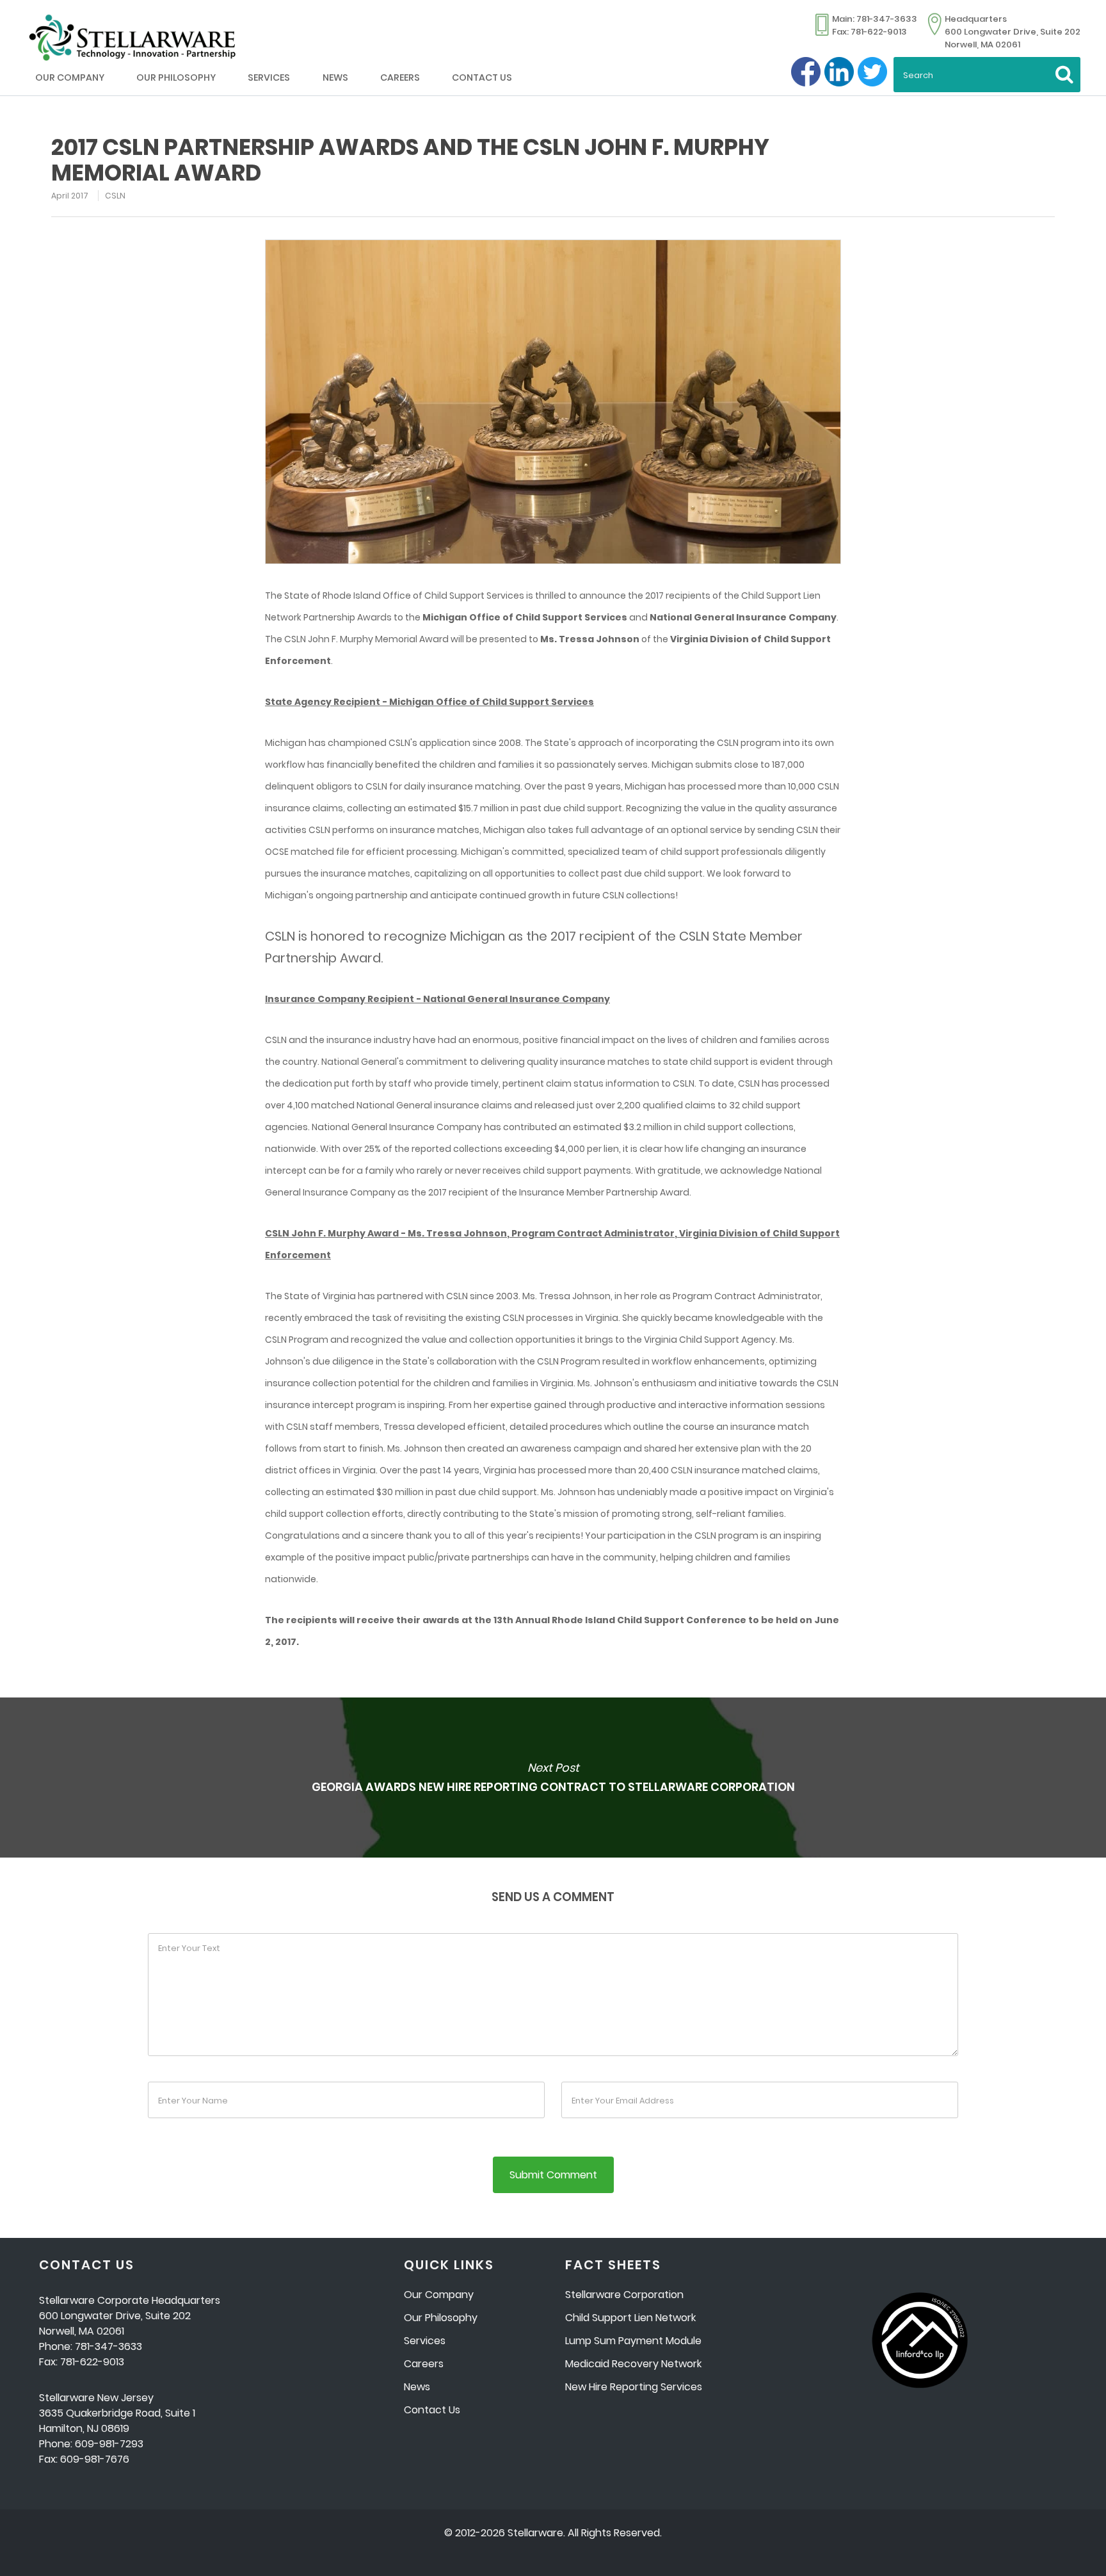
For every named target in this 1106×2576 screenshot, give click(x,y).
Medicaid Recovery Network (633, 2364)
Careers (400, 77)
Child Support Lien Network (630, 2318)
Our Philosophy (176, 77)
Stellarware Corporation (624, 2295)
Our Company (70, 77)
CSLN (115, 196)
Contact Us (482, 77)
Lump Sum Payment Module (633, 2341)
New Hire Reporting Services (634, 2387)
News (335, 77)
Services (269, 77)
